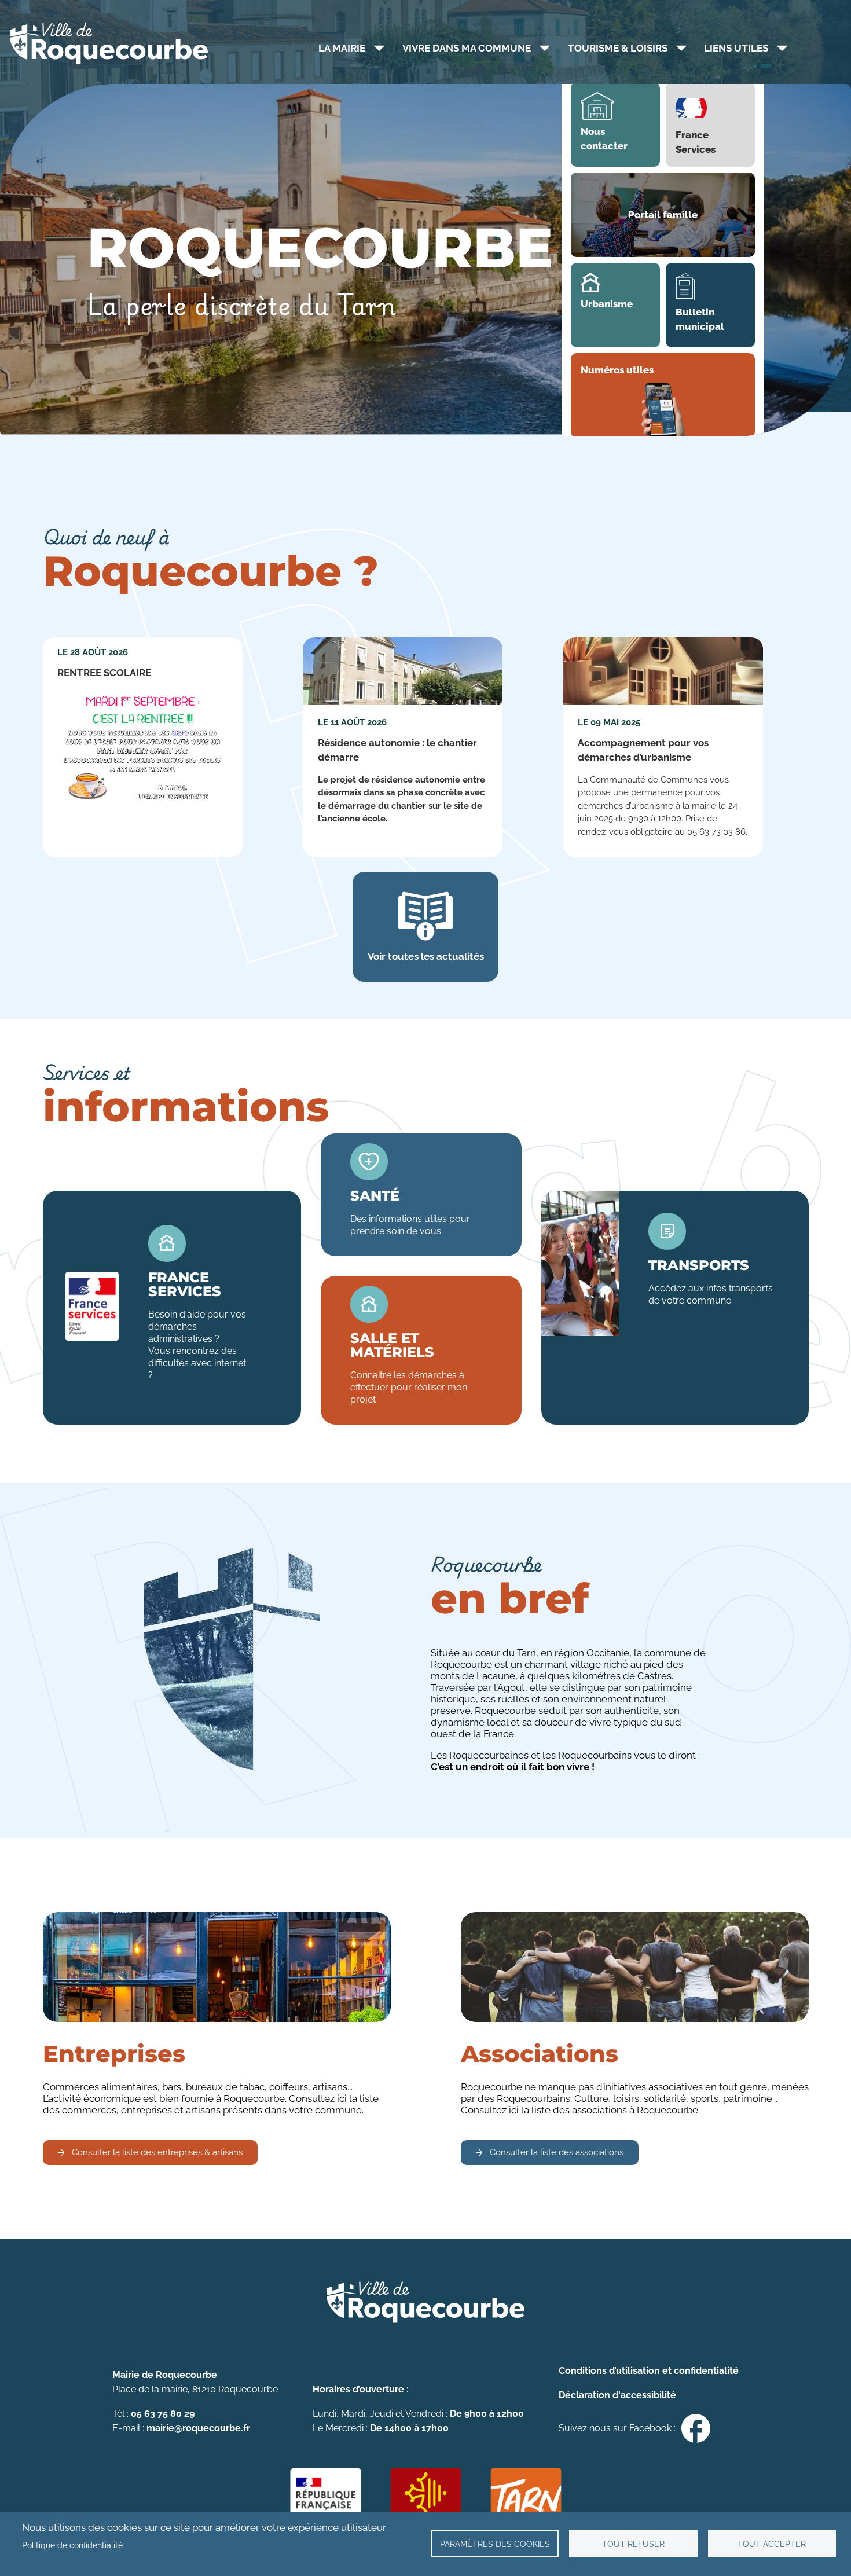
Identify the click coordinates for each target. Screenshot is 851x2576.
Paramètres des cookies (495, 2544)
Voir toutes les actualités (426, 956)
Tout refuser (633, 2544)
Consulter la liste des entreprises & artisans (157, 2152)
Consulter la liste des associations (557, 2152)
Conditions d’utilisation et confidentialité (649, 2371)
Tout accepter (772, 2544)
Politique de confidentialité (72, 2545)
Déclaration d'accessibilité (617, 2395)
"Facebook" (696, 2428)
